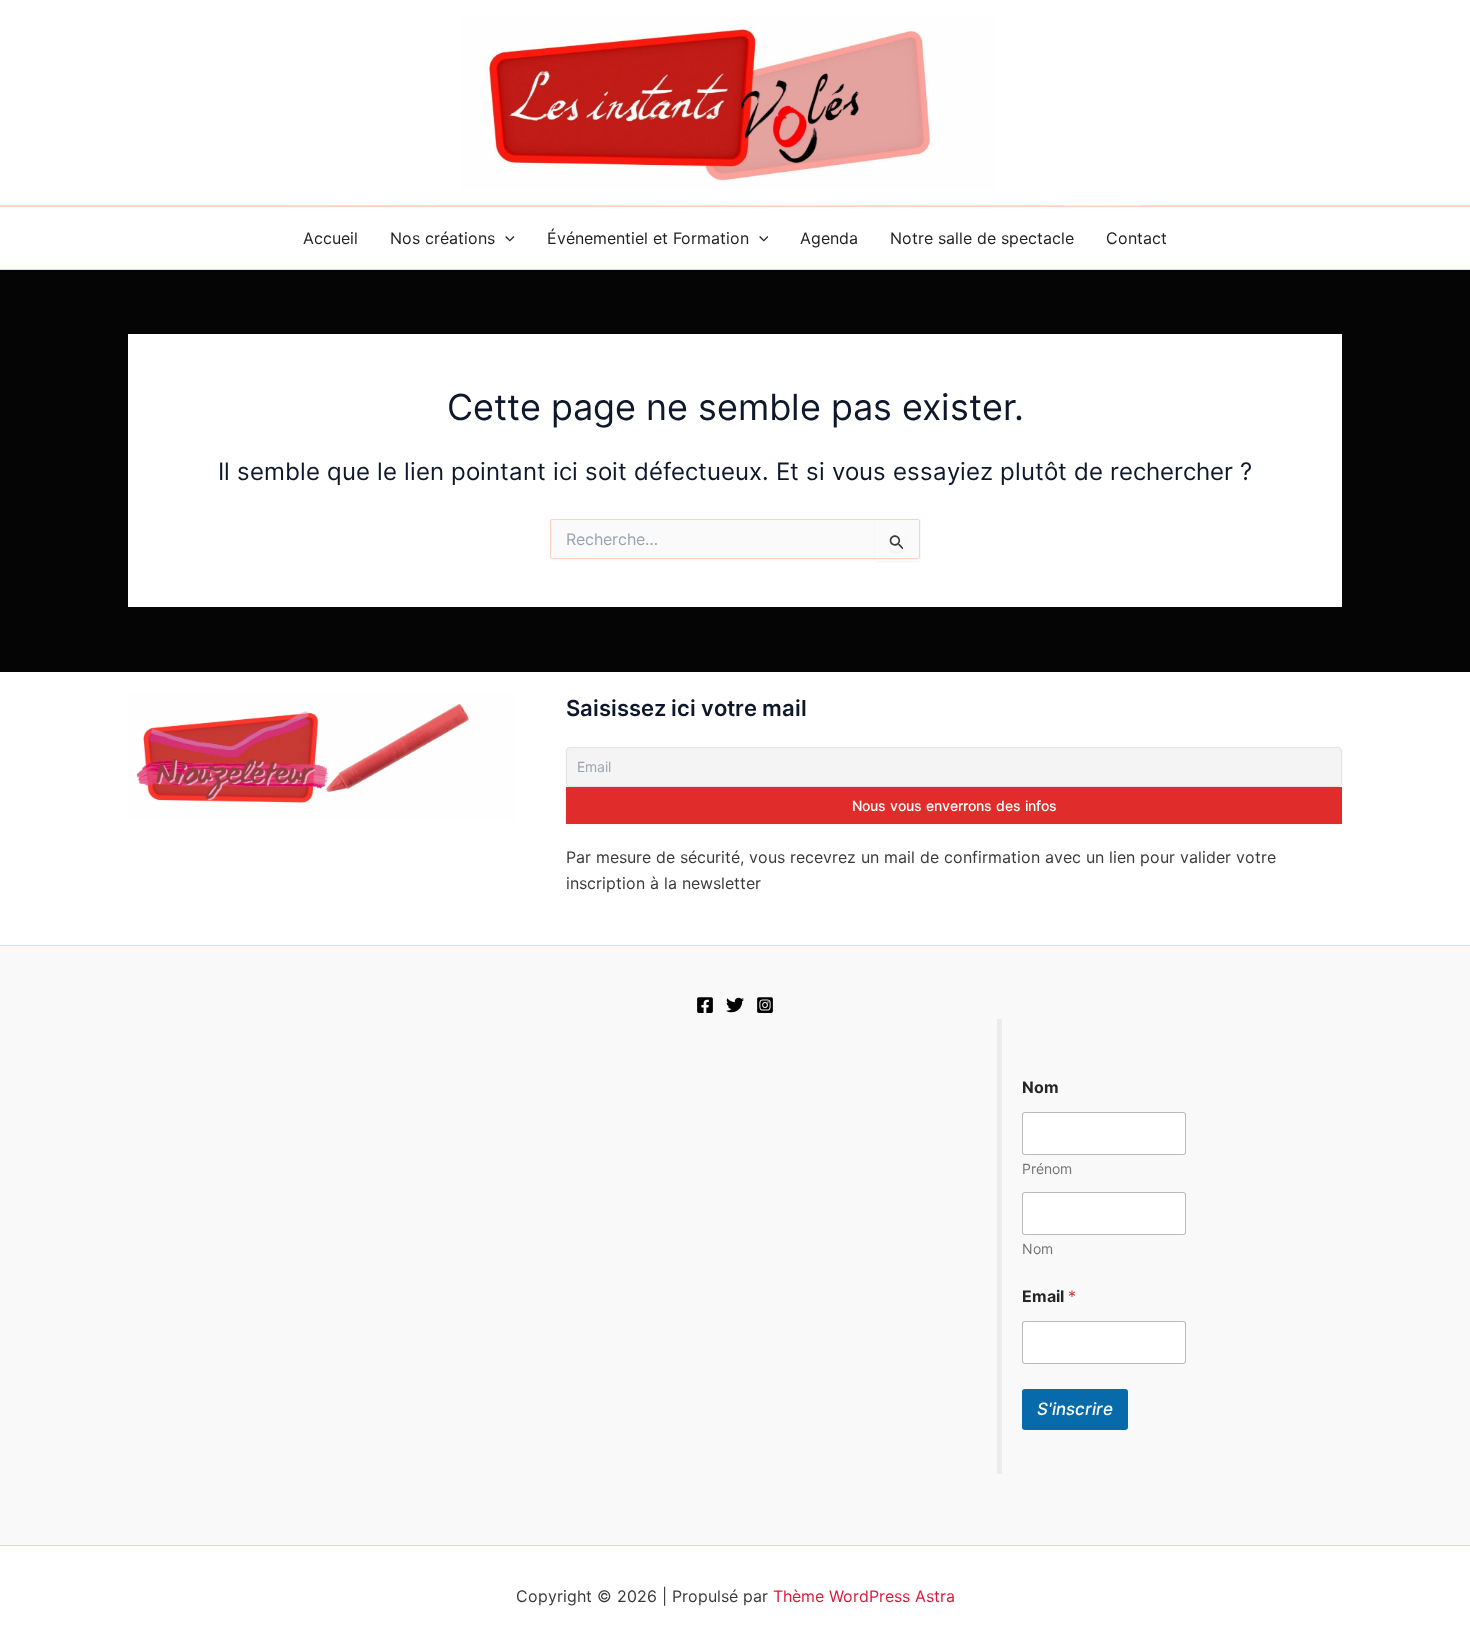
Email (1049, 1296)
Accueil (330, 238)
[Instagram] (765, 1005)
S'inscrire (1075, 1409)
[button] (505, 238)
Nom (1037, 1248)
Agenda (829, 238)
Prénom (1047, 1168)
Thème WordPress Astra (864, 1596)
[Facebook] (705, 1005)
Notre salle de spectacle (982, 238)
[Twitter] (735, 1005)
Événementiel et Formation (648, 238)
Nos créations (442, 238)
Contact (1136, 238)
